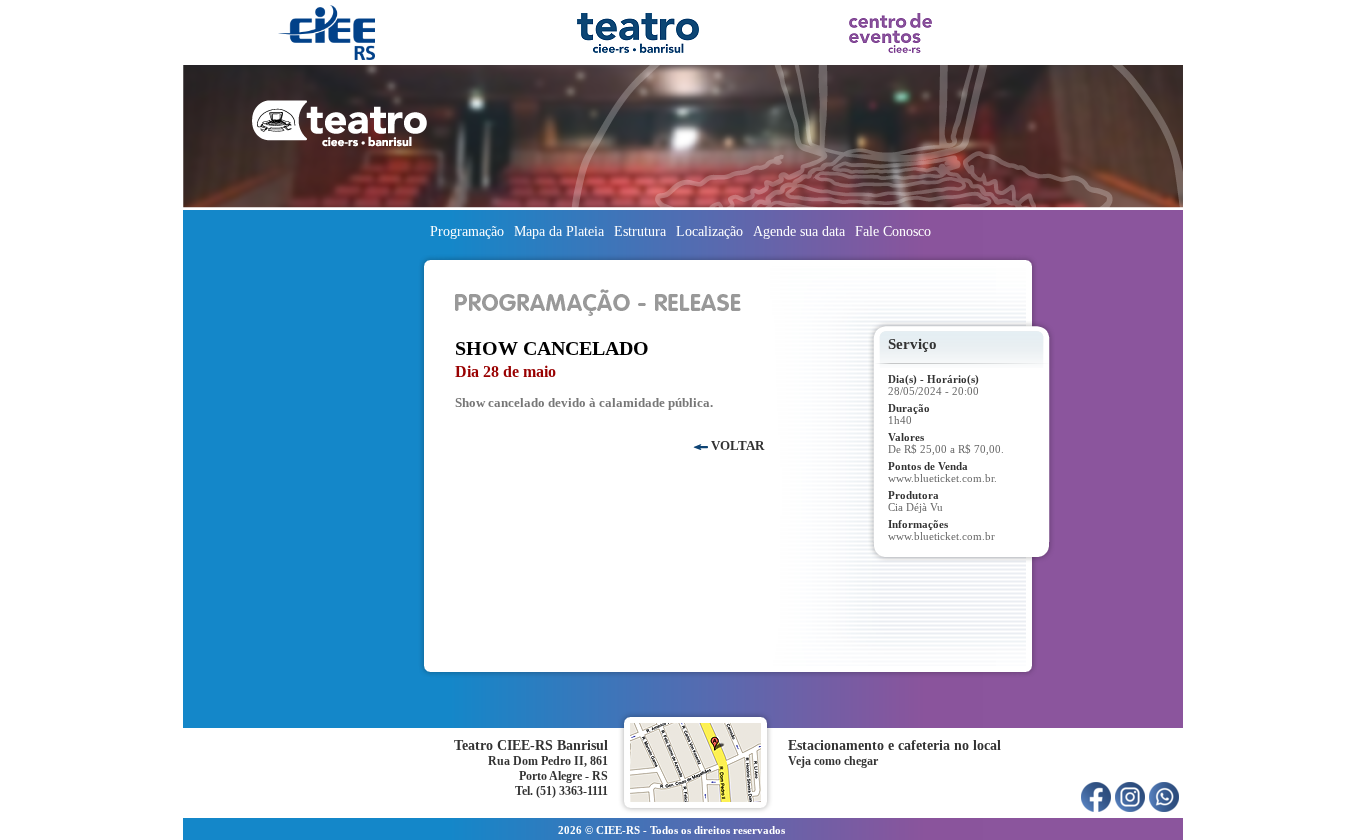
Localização (709, 231)
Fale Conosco (897, 231)
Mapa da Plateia (559, 231)
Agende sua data (799, 231)
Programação (467, 231)
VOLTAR (736, 445)
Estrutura (640, 231)
